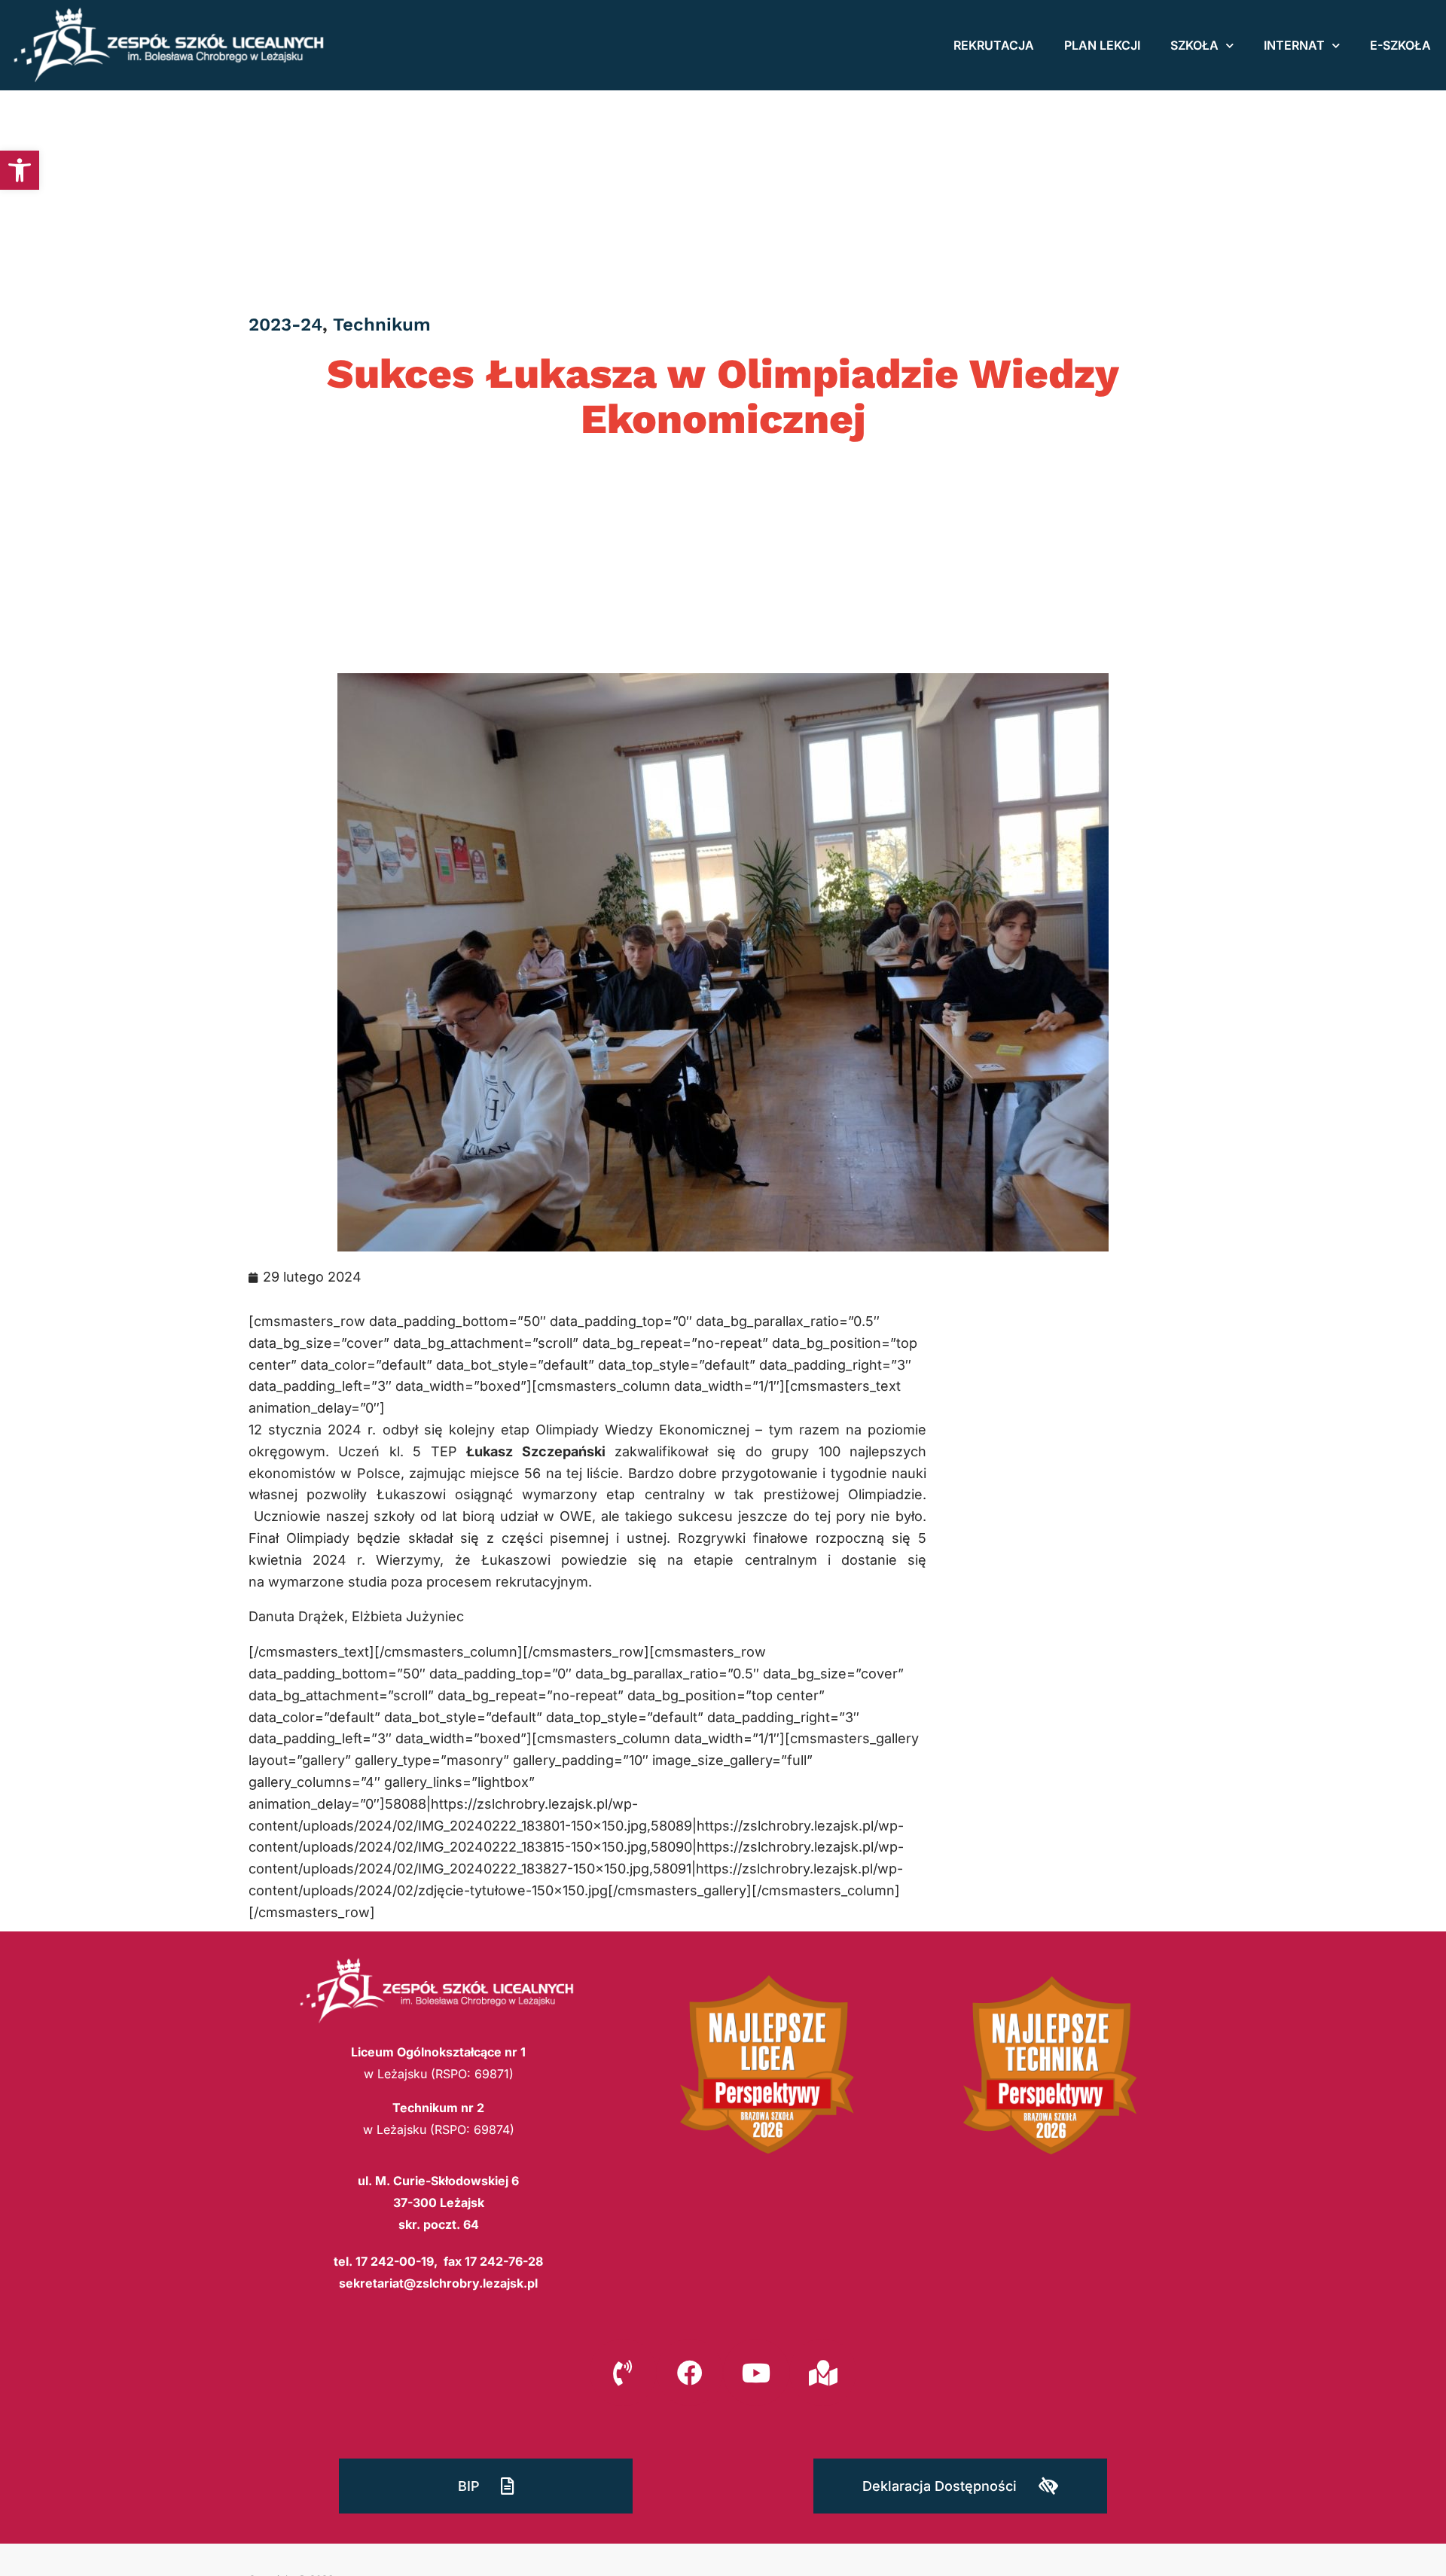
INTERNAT (1294, 45)
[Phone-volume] (623, 2372)
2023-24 (285, 325)
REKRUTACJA (994, 45)
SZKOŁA (1194, 45)
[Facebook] (690, 2372)
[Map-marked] (822, 2372)
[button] (20, 170)
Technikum (382, 325)
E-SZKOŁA (1400, 45)
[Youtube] (756, 2372)
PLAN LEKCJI (1102, 45)
